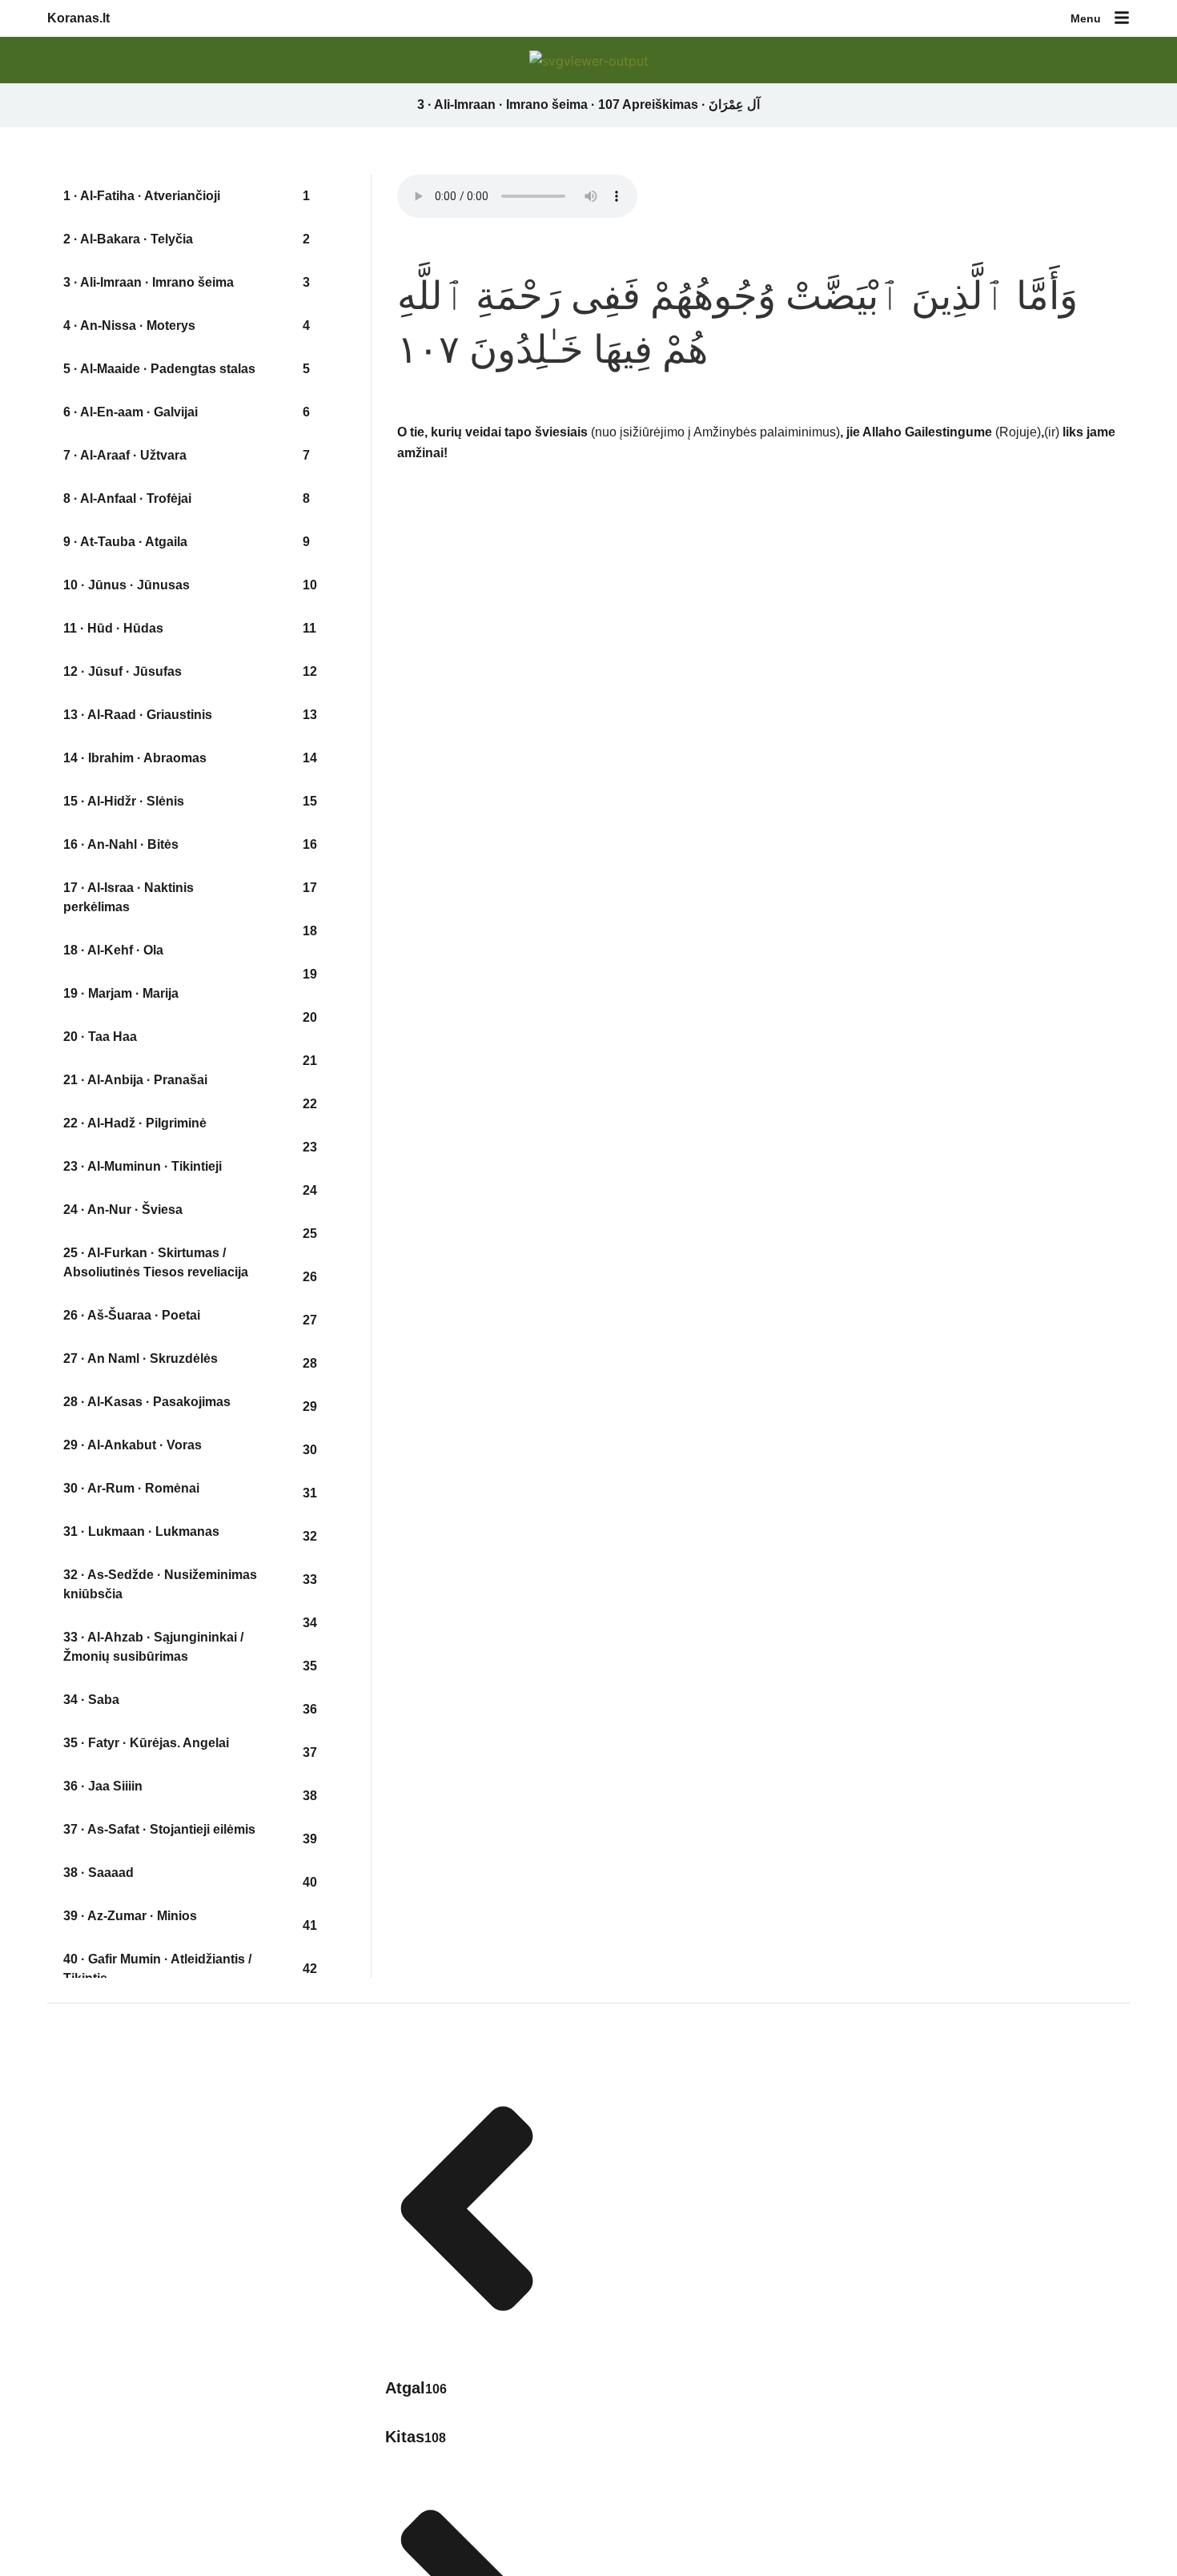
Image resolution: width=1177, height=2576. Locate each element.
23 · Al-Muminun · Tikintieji (143, 1166)
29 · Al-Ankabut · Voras (133, 1445)
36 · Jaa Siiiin (103, 1786)
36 (310, 1709)
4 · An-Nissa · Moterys (129, 326)
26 (310, 1277)
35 (310, 1666)
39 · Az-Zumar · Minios (130, 1916)
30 (310, 1450)
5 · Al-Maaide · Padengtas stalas (159, 369)
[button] (1122, 19)
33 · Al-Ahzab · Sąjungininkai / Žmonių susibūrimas (153, 1647)
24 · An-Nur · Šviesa (123, 1210)
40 (310, 1882)
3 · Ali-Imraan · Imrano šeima (149, 282)
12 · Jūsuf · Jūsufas (123, 671)
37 (310, 1752)
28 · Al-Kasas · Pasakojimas (147, 1402)
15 (310, 801)
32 (310, 1536)
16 (310, 844)
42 (310, 1969)
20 (310, 1017)
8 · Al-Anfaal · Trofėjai (127, 498)
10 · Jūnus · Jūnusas (127, 585)
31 (310, 1493)
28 (310, 1363)
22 (310, 1104)
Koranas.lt (78, 18)
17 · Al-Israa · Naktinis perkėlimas (129, 897)
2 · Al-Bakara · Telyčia (128, 239)
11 (309, 628)
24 (310, 1190)
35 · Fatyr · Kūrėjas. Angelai (146, 1743)
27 (310, 1320)
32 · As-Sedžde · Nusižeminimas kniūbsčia (160, 1584)
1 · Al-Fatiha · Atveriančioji (142, 196)
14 (310, 758)
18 (310, 931)
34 (310, 1623)
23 (310, 1147)
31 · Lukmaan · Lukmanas (141, 1531)
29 (310, 1407)
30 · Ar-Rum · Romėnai (131, 1488)
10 (310, 585)
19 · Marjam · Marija (121, 993)
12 (310, 671)
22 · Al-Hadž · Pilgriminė (135, 1123)
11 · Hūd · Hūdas (113, 628)
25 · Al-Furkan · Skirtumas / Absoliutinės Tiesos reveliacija (156, 1262)
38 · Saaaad (98, 1873)
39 (310, 1839)
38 (310, 1796)
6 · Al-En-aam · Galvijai (131, 412)
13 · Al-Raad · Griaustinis (138, 715)
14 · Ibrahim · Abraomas (135, 758)
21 (310, 1061)
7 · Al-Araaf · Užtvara (125, 455)
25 (310, 1234)
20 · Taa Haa (100, 1037)
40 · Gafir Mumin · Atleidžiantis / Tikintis (157, 1969)
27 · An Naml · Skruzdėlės (141, 1358)
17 (310, 888)
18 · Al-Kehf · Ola (113, 950)
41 (310, 1925)
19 (310, 974)
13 (310, 715)
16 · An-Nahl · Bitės (121, 844)
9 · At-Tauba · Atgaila (125, 542)
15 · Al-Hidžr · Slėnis (124, 801)
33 (310, 1579)
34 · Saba (91, 1700)
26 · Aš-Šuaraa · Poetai (132, 1315)
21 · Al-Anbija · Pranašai (135, 1080)
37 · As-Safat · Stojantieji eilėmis (159, 1829)
